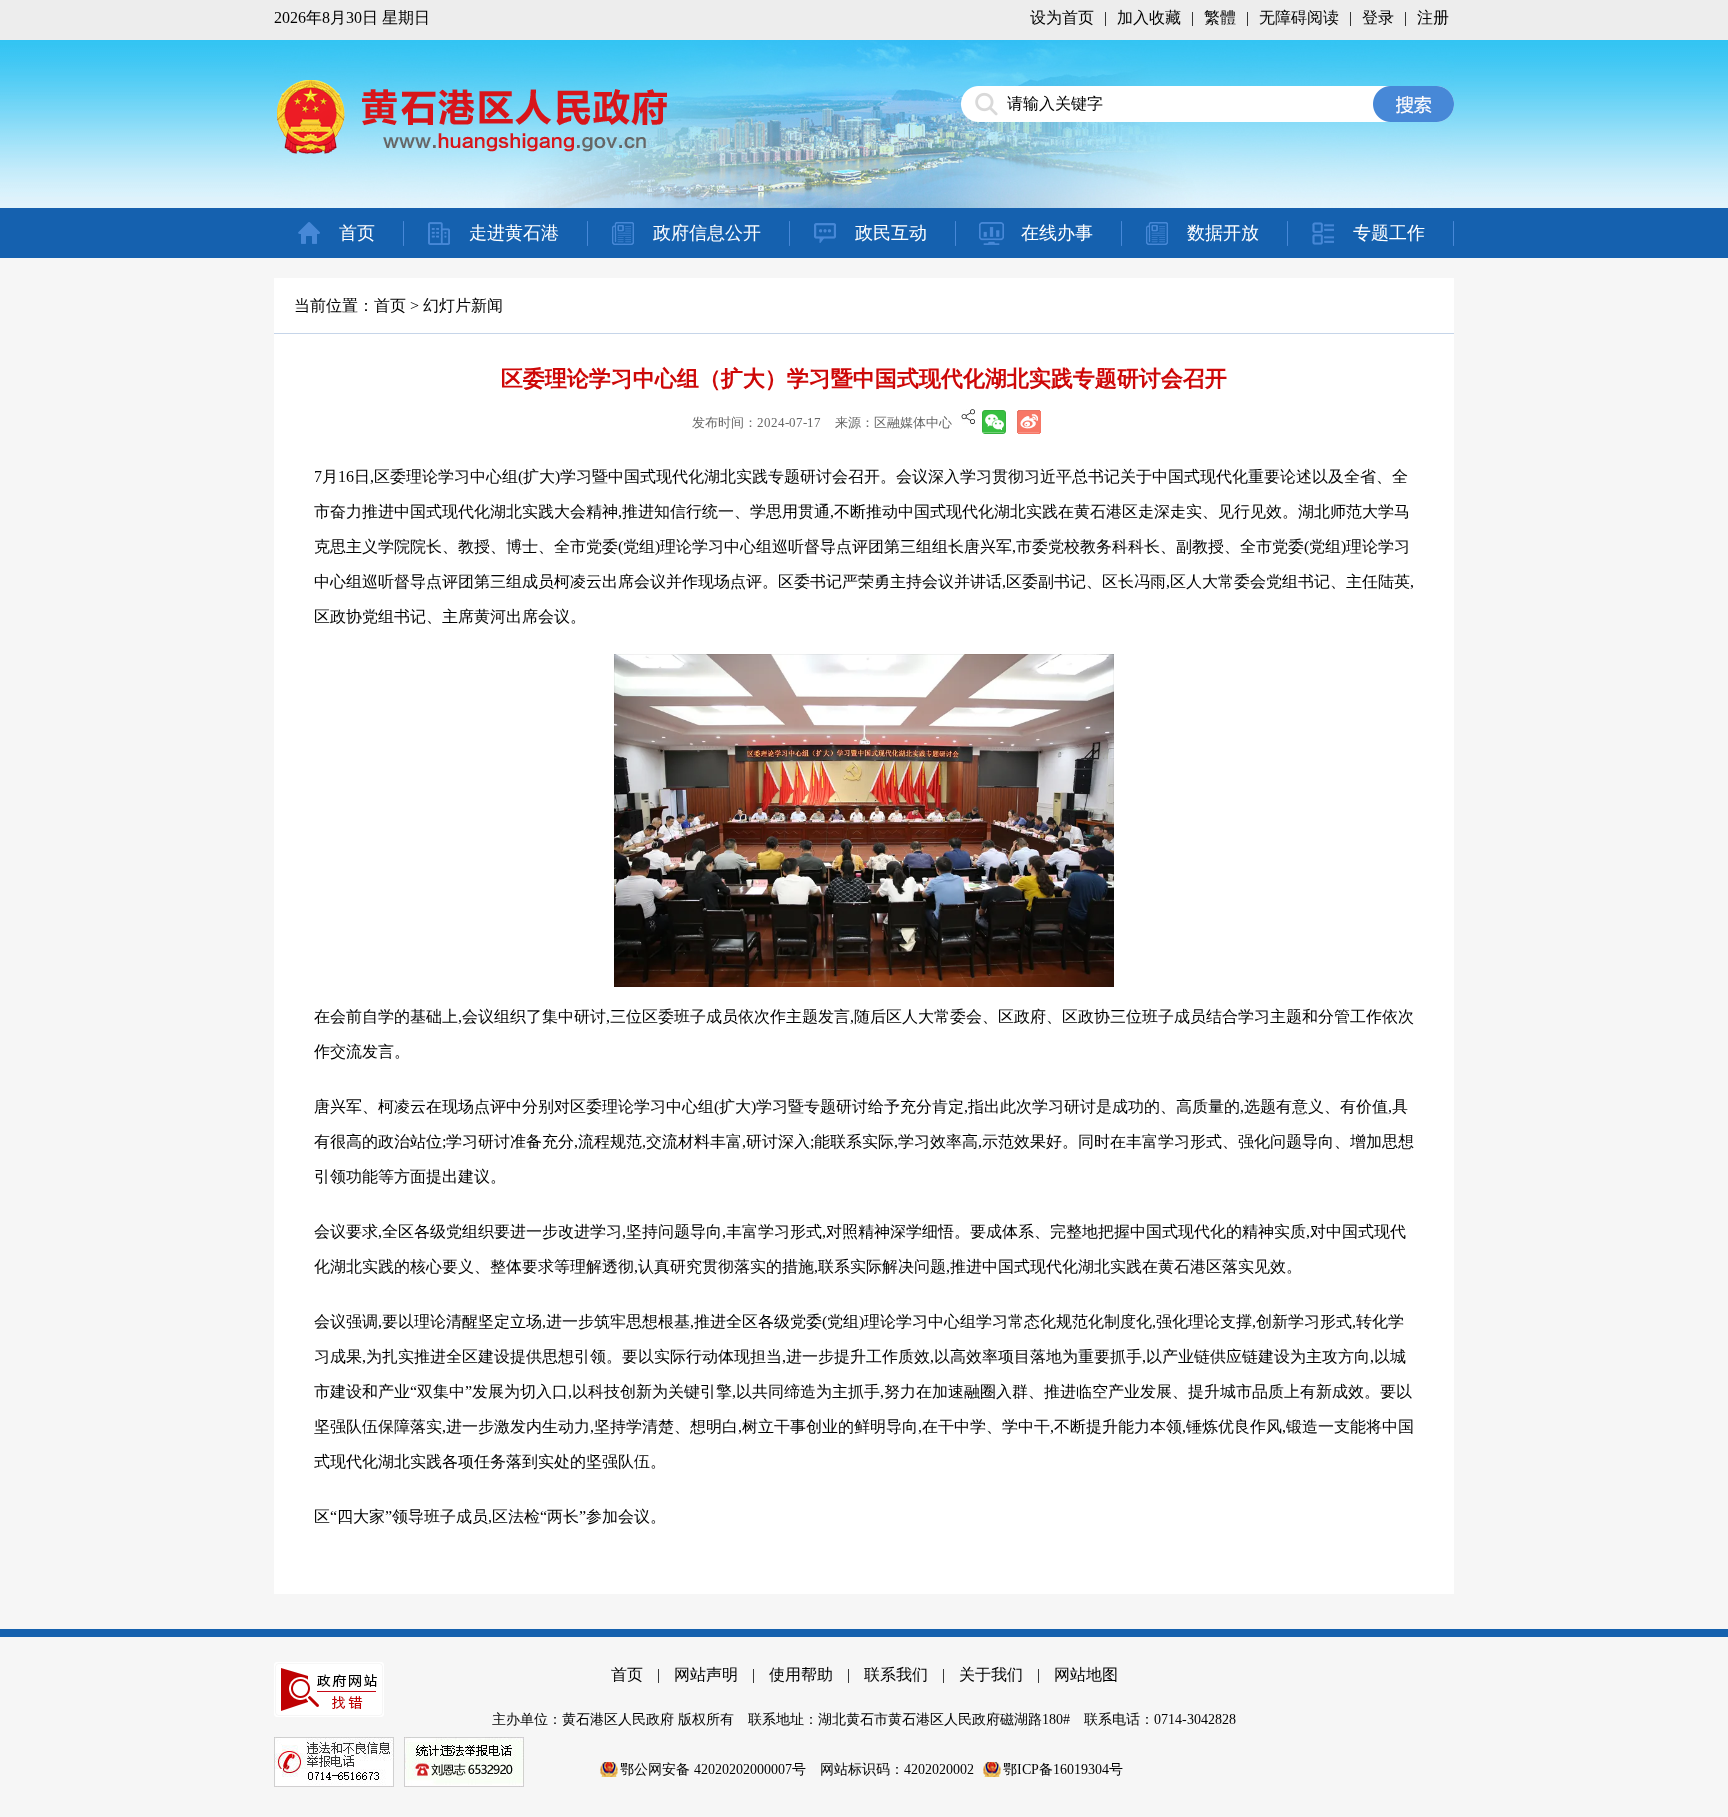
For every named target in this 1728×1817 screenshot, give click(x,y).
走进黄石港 (514, 233)
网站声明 (706, 1674)
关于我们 (991, 1674)
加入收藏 (1149, 17)
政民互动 (891, 233)
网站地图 (1086, 1674)
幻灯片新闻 (463, 305)
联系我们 (896, 1674)
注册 (1433, 17)
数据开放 (1223, 233)
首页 (357, 233)
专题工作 (1389, 233)
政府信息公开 (707, 233)
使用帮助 (801, 1674)
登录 (1378, 17)
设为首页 (1062, 17)
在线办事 (1057, 233)
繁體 (1220, 17)
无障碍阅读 (1299, 17)
